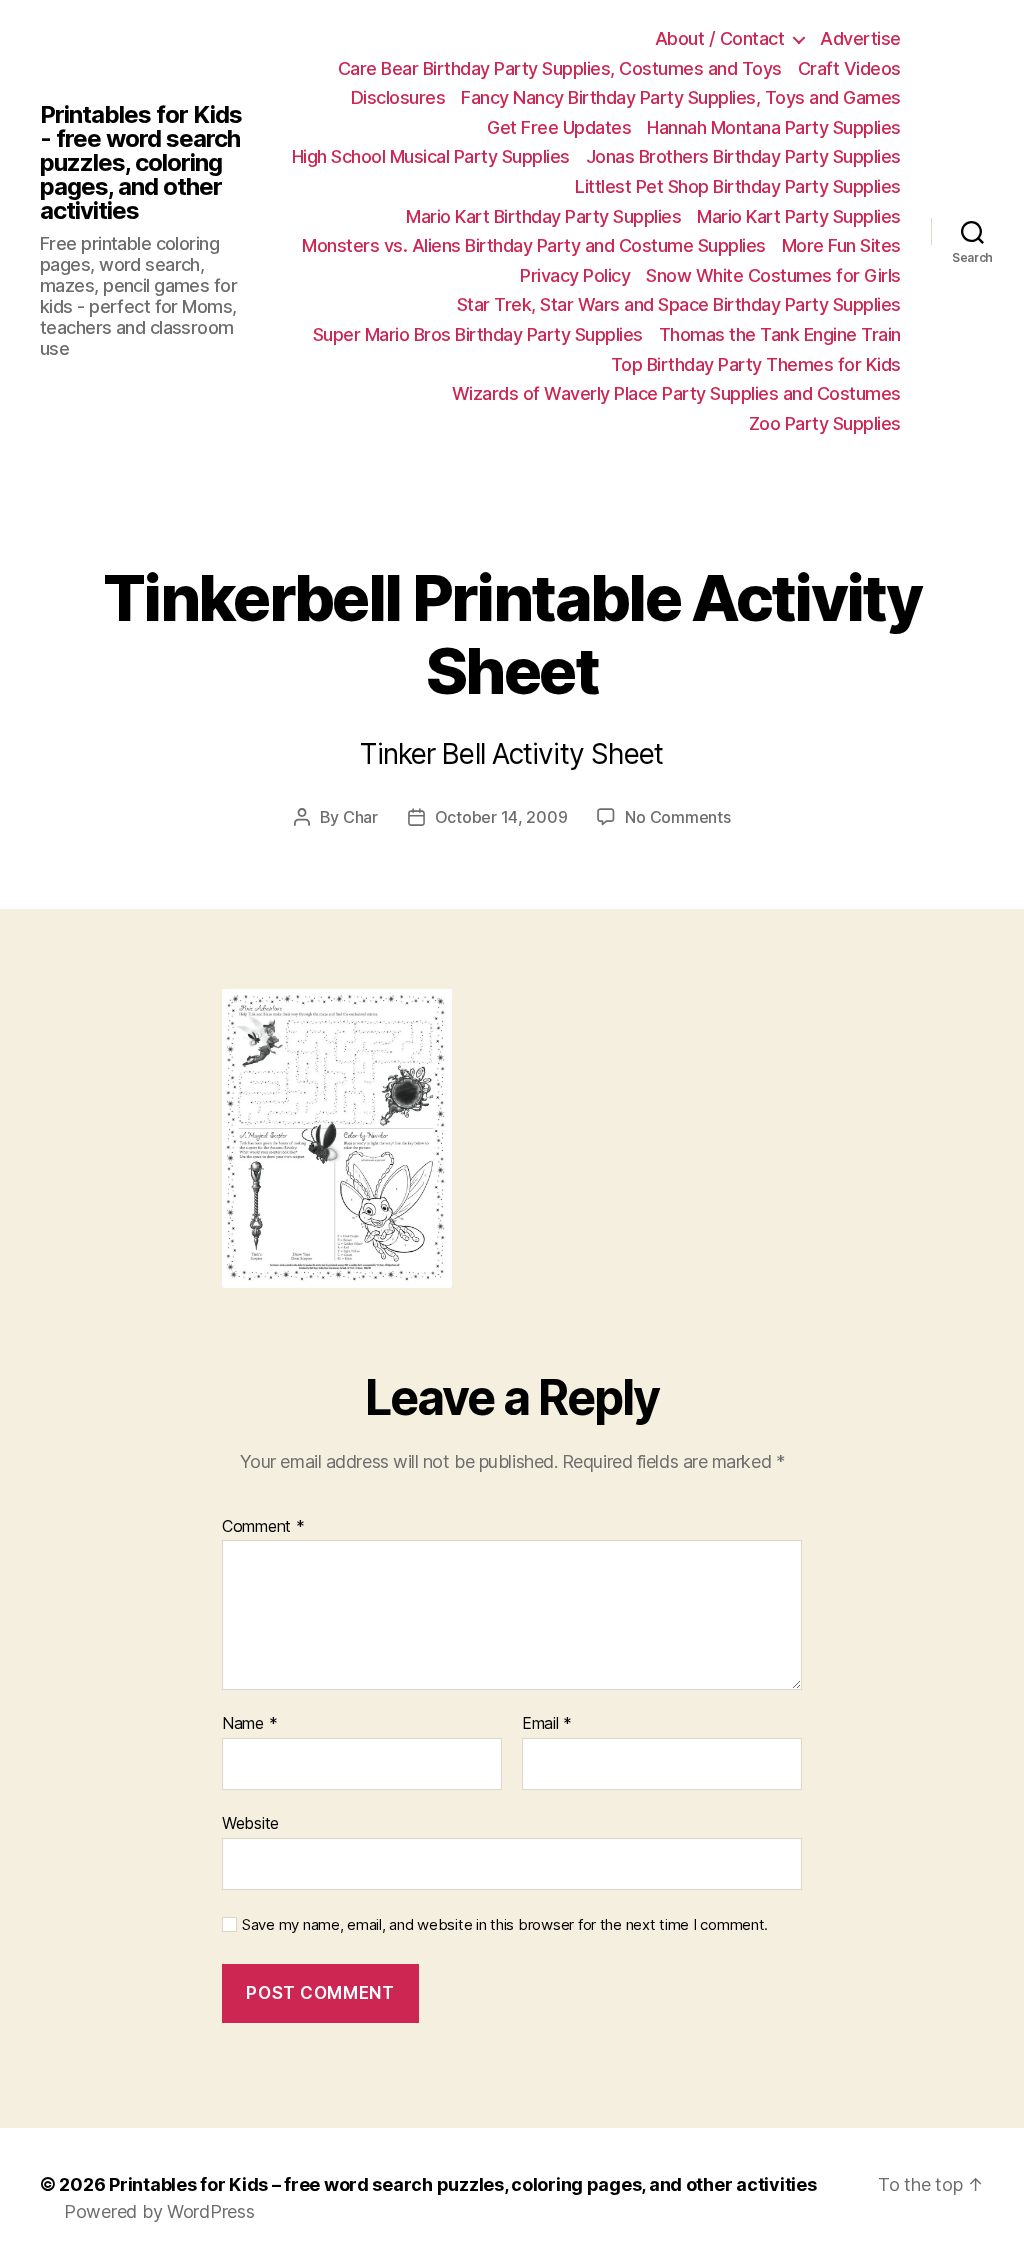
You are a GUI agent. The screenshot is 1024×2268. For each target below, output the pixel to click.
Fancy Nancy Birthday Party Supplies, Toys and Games (681, 97)
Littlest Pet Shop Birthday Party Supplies (738, 186)
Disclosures (398, 97)
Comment (263, 1527)
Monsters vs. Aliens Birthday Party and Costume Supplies (534, 245)
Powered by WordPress (159, 2211)
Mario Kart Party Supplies (799, 216)
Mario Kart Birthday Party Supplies (543, 216)
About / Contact (720, 38)
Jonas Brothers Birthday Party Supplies (743, 156)
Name (249, 1724)
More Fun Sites (841, 245)
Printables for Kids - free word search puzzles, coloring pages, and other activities (141, 163)
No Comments (677, 817)
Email (547, 1724)
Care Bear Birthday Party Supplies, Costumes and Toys (560, 68)
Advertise (860, 38)
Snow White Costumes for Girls (773, 275)
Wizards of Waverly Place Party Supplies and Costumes (676, 393)
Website (250, 1822)
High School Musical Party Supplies (431, 156)
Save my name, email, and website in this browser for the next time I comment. (505, 1925)
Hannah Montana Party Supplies (774, 127)
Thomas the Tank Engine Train (780, 334)
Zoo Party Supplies (825, 423)
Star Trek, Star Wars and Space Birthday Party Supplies (679, 304)
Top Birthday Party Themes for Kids (756, 364)
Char (360, 817)
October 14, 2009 (501, 817)
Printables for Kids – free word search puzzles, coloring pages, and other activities (462, 2184)
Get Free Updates (559, 127)
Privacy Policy (575, 275)
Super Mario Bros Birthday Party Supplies (478, 334)
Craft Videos (849, 68)
